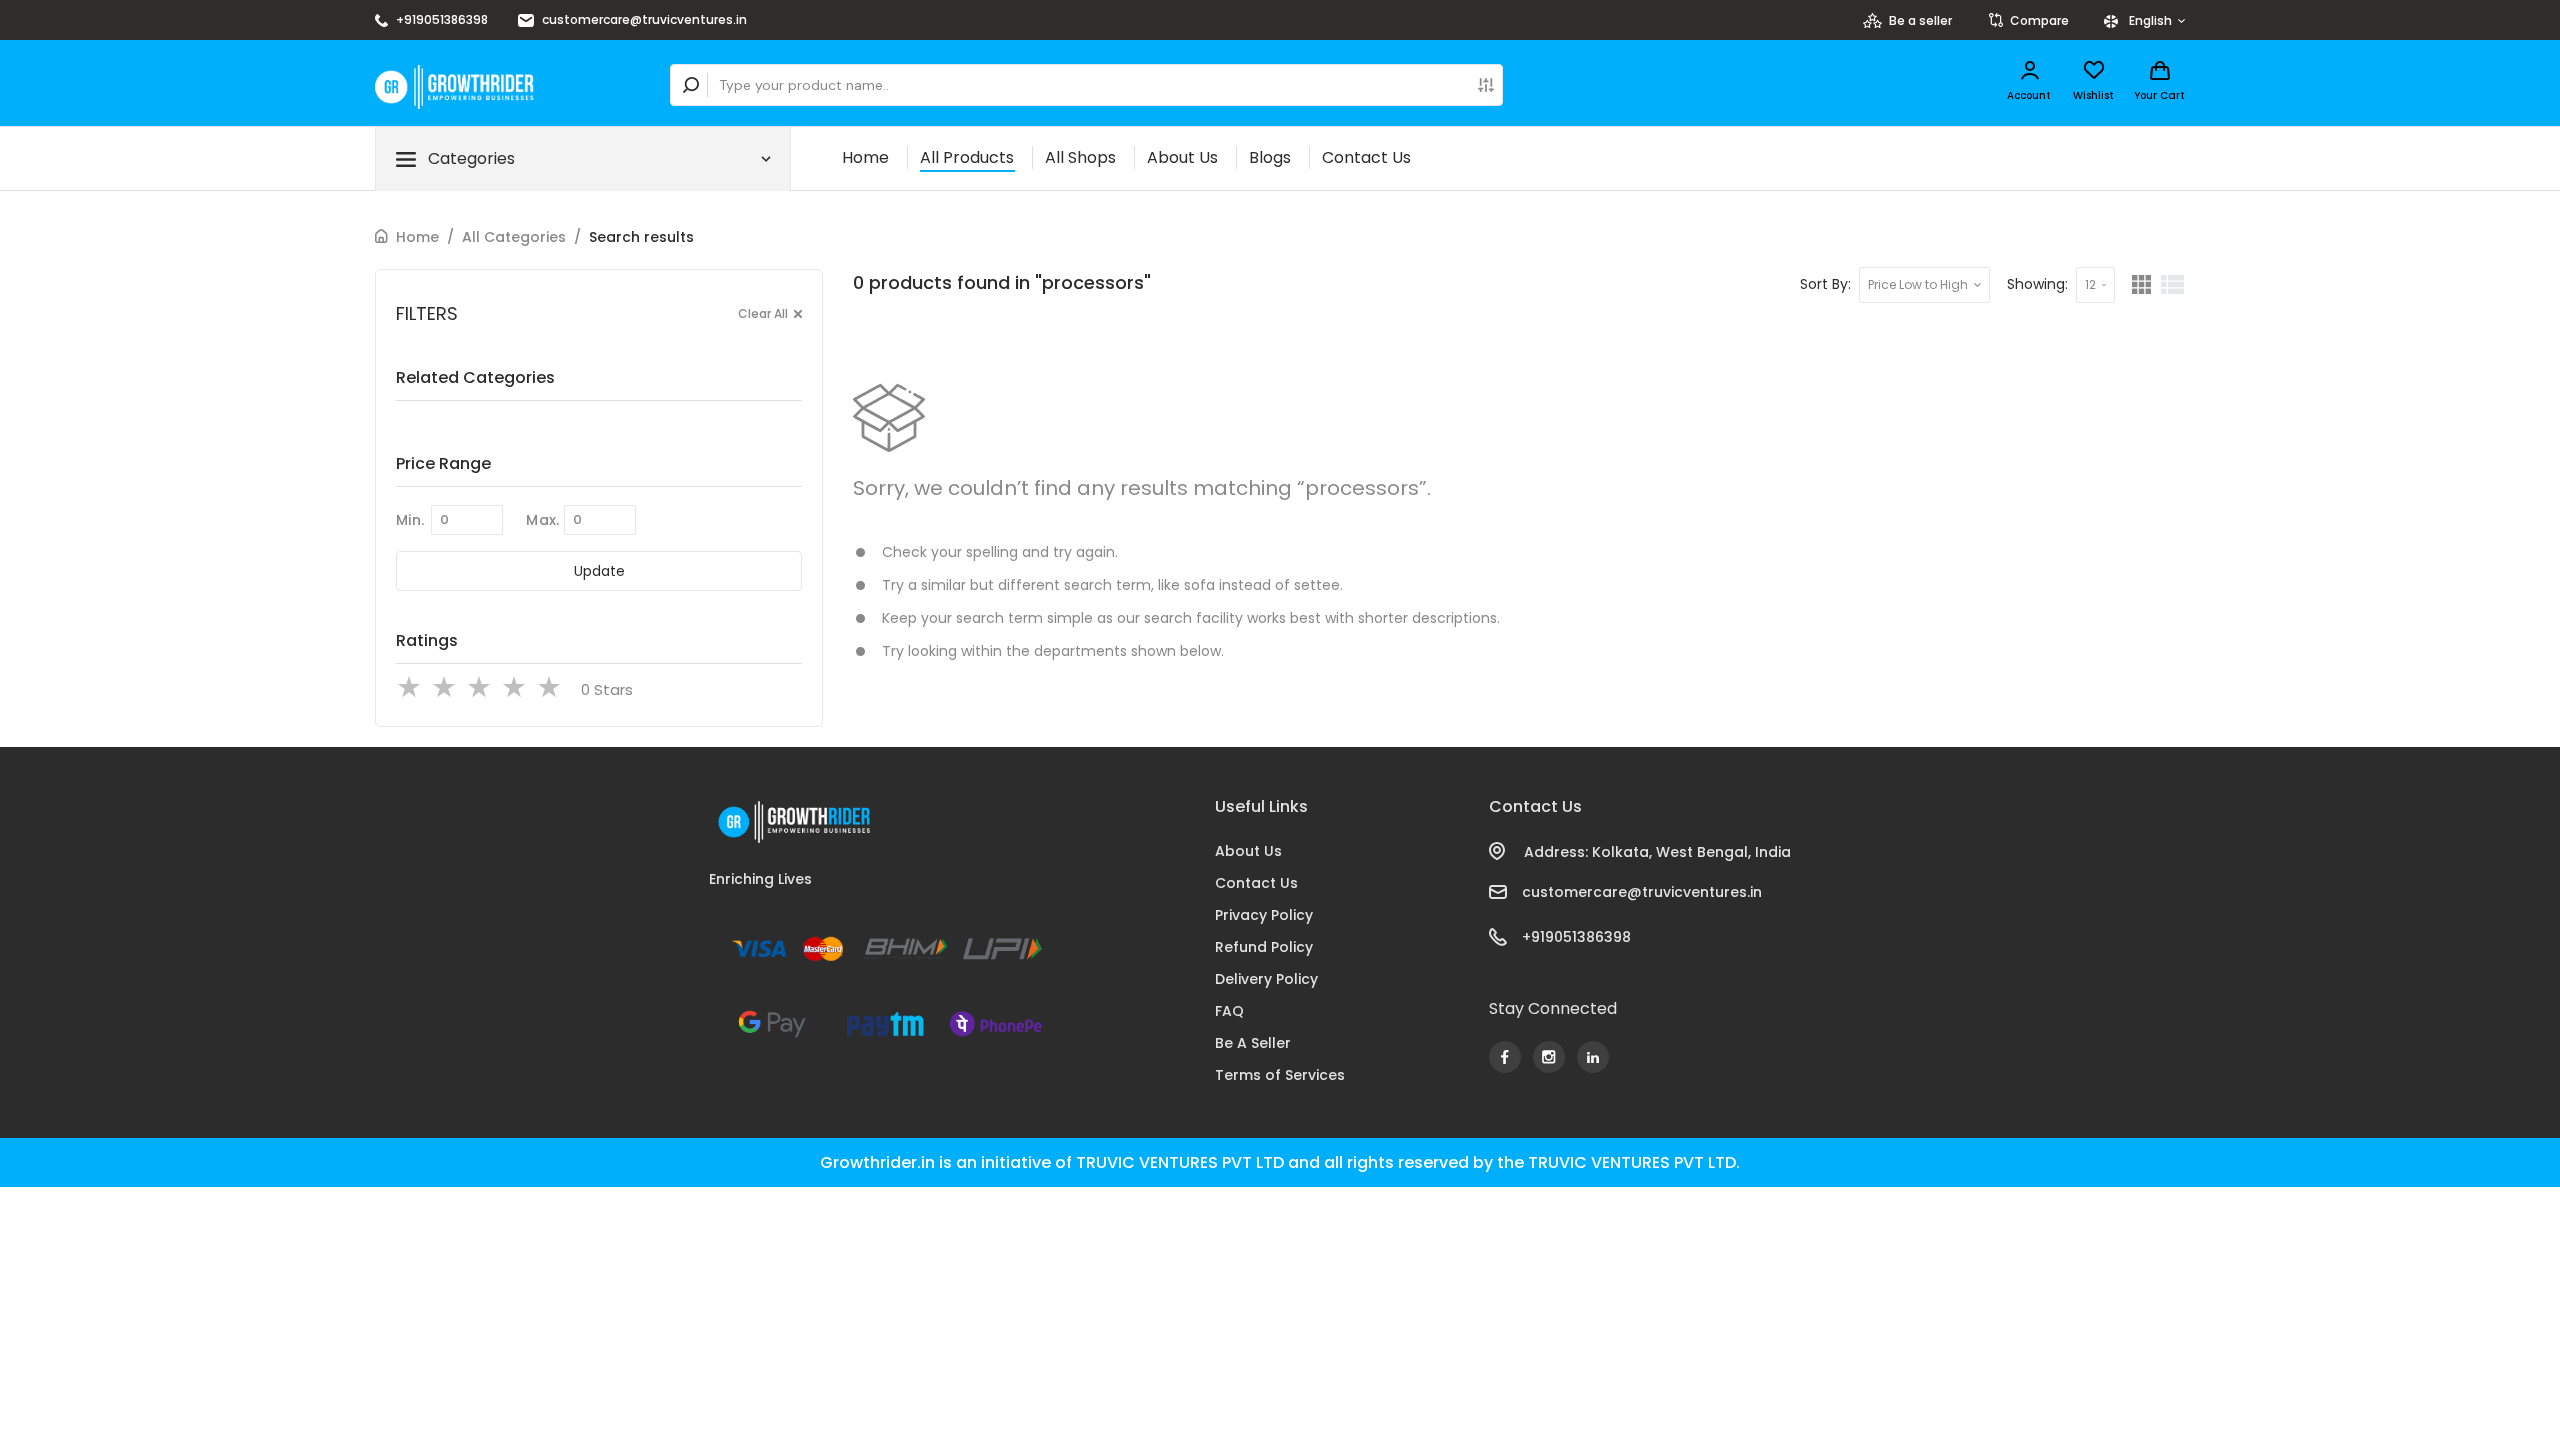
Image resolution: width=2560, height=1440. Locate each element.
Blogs (1270, 157)
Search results (641, 237)
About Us (1182, 157)
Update (599, 571)
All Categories (514, 237)
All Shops (1080, 157)
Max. (542, 520)
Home (865, 157)
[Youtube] (1505, 1057)
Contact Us (1366, 157)
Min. (410, 520)
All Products (967, 157)
